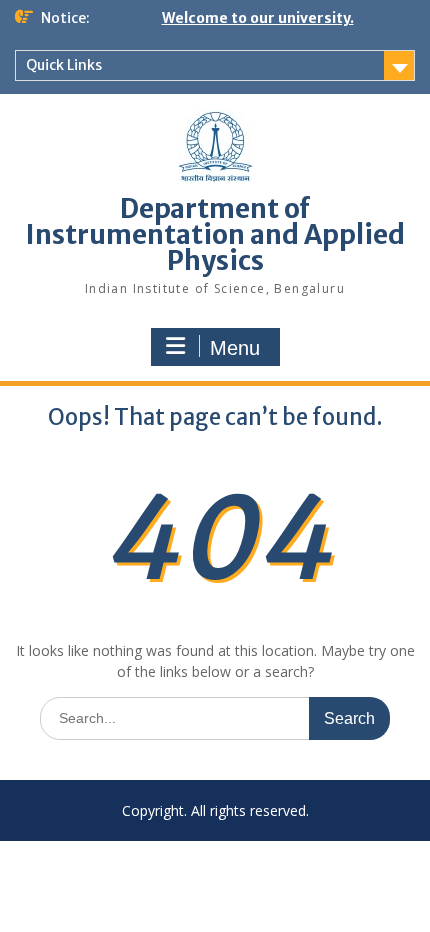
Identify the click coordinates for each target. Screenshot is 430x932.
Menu (235, 348)
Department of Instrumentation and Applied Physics (215, 234)
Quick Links (64, 65)
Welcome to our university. (258, 18)
